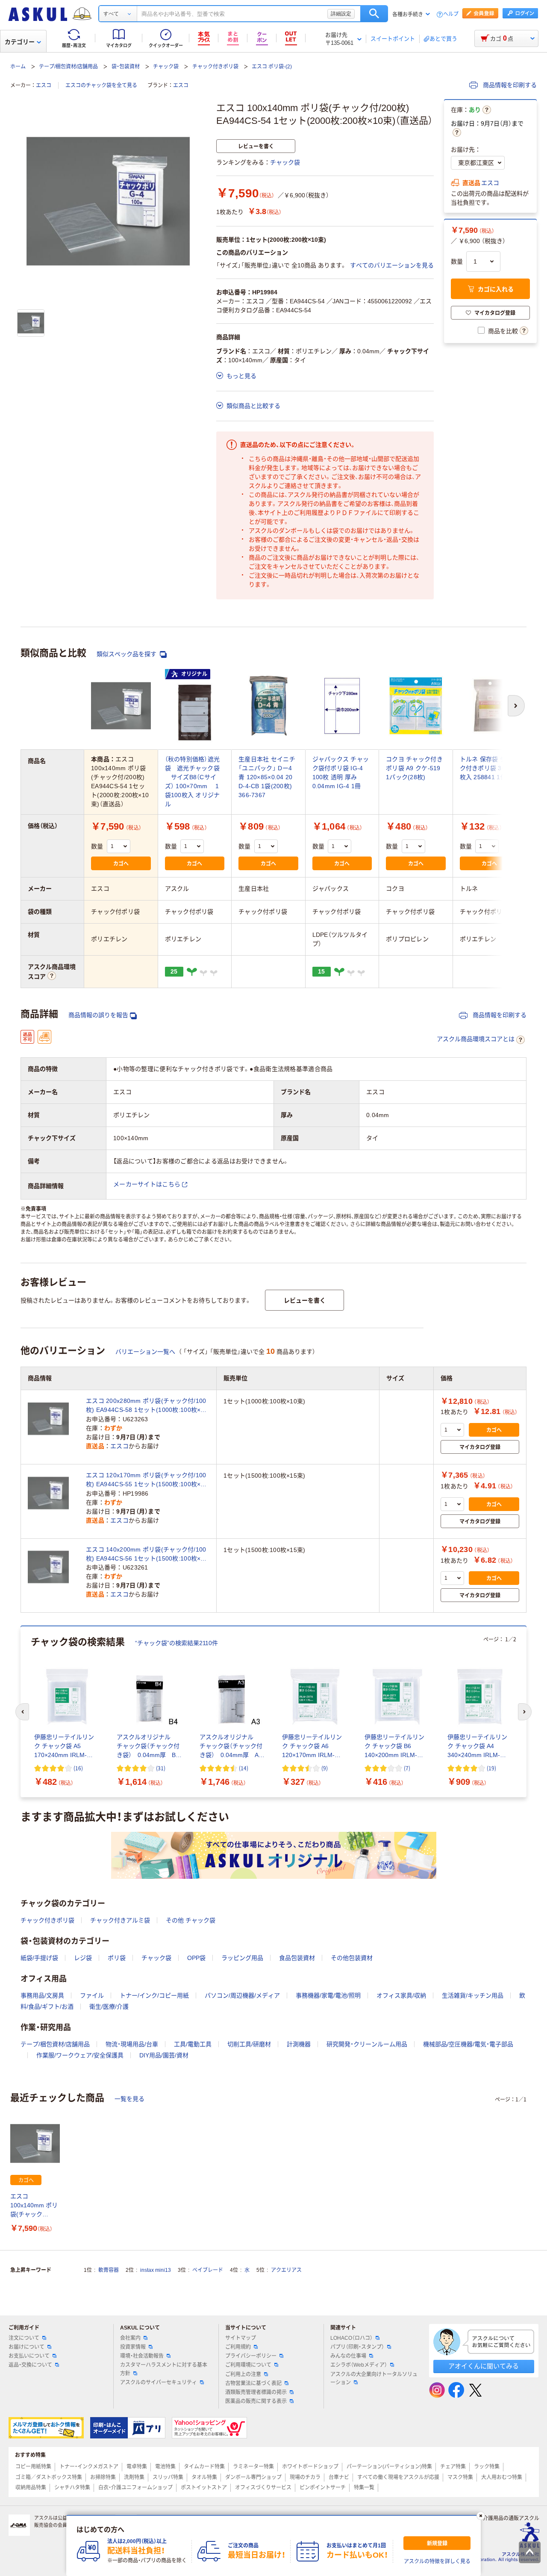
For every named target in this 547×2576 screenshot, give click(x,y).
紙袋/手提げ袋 (39, 1958)
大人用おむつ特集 (502, 2477)
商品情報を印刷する (509, 85)
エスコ (44, 85)
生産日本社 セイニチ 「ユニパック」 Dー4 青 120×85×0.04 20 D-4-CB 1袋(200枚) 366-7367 (267, 777)
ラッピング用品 (242, 1958)
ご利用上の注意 (243, 2374)
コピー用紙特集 (33, 2467)
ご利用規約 (238, 2347)
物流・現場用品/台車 (132, 2044)
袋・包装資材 (126, 67)
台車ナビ (339, 2477)
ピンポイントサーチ (323, 2488)
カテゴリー (20, 42)
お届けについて (26, 2347)
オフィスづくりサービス (263, 2488)
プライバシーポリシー (251, 2356)
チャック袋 (166, 67)
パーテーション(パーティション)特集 (389, 2467)
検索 (374, 14)
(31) (161, 1768)
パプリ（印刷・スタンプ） (357, 2347)
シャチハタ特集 (72, 2488)
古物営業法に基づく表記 (253, 2383)
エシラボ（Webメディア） (359, 2365)
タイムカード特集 (204, 2467)
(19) (491, 1768)
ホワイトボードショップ (310, 2467)
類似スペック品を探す (127, 654)
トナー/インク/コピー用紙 (154, 1995)
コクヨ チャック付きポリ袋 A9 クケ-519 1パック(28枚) (414, 768)
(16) (78, 1768)
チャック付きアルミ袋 (120, 1920)
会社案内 (130, 2338)
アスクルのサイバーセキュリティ (159, 2382)
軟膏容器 (109, 2270)
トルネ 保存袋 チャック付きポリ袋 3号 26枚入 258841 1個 (489, 768)
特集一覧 (364, 2488)
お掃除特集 (103, 2477)
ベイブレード (208, 2270)
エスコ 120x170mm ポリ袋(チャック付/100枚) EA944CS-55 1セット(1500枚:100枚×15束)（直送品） (147, 1480)
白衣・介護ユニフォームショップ (135, 2488)
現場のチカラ (305, 2477)
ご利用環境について (248, 2365)
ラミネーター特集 (253, 2467)
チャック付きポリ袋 (215, 67)
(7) (407, 1768)
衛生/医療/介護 (109, 2007)
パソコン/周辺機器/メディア (242, 1995)
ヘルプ (451, 14)
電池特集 (165, 2467)
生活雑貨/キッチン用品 (473, 1995)
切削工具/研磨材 (249, 2044)
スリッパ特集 (168, 2477)
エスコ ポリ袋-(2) (272, 67)
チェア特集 (453, 2467)
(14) (244, 1768)
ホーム (18, 67)
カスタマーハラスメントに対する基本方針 (164, 2369)
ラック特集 (487, 2467)
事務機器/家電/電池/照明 (328, 1995)
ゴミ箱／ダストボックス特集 (49, 2477)
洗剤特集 (134, 2477)
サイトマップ (241, 2338)
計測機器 (299, 2044)
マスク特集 (460, 2477)
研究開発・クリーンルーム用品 (367, 2044)
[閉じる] (481, 2516)
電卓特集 (137, 2467)
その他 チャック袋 (191, 1920)
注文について (24, 2338)
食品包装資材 (297, 1958)
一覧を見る (129, 2099)
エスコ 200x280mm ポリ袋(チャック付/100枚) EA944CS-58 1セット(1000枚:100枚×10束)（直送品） (147, 1406)
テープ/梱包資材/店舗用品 (68, 67)
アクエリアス (286, 2270)
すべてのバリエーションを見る (392, 265)
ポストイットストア (204, 2488)
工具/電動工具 (193, 2044)
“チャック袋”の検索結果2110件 (176, 1643)
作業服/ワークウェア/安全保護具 (80, 2055)
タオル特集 (204, 2477)
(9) (325, 1768)
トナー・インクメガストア (89, 2467)
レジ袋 (83, 1958)
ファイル (92, 1995)
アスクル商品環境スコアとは (476, 1039)
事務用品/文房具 (42, 1995)
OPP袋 (196, 1958)
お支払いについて (29, 2356)
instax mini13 (156, 2270)
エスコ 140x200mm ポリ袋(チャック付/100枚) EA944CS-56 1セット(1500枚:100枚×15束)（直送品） (147, 1555)
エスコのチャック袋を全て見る (101, 85)
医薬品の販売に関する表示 (256, 2401)
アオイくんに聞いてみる (484, 2366)
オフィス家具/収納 (401, 1995)
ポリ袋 (117, 1958)
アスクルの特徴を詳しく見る (437, 2561)
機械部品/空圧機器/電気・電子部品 (468, 2044)
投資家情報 (133, 2347)
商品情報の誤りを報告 (98, 1015)
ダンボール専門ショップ (253, 2477)
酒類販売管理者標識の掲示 (256, 2392)
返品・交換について (30, 2365)
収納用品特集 (31, 2488)
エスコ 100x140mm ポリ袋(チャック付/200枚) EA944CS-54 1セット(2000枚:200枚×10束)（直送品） (34, 2206)
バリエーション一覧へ (145, 1352)
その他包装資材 (352, 1958)
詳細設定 (341, 14)
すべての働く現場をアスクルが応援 (398, 2477)
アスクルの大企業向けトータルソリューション (374, 2378)
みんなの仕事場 (348, 2356)
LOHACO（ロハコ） (351, 2338)
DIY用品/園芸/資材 (164, 2055)
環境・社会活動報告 (142, 2356)
